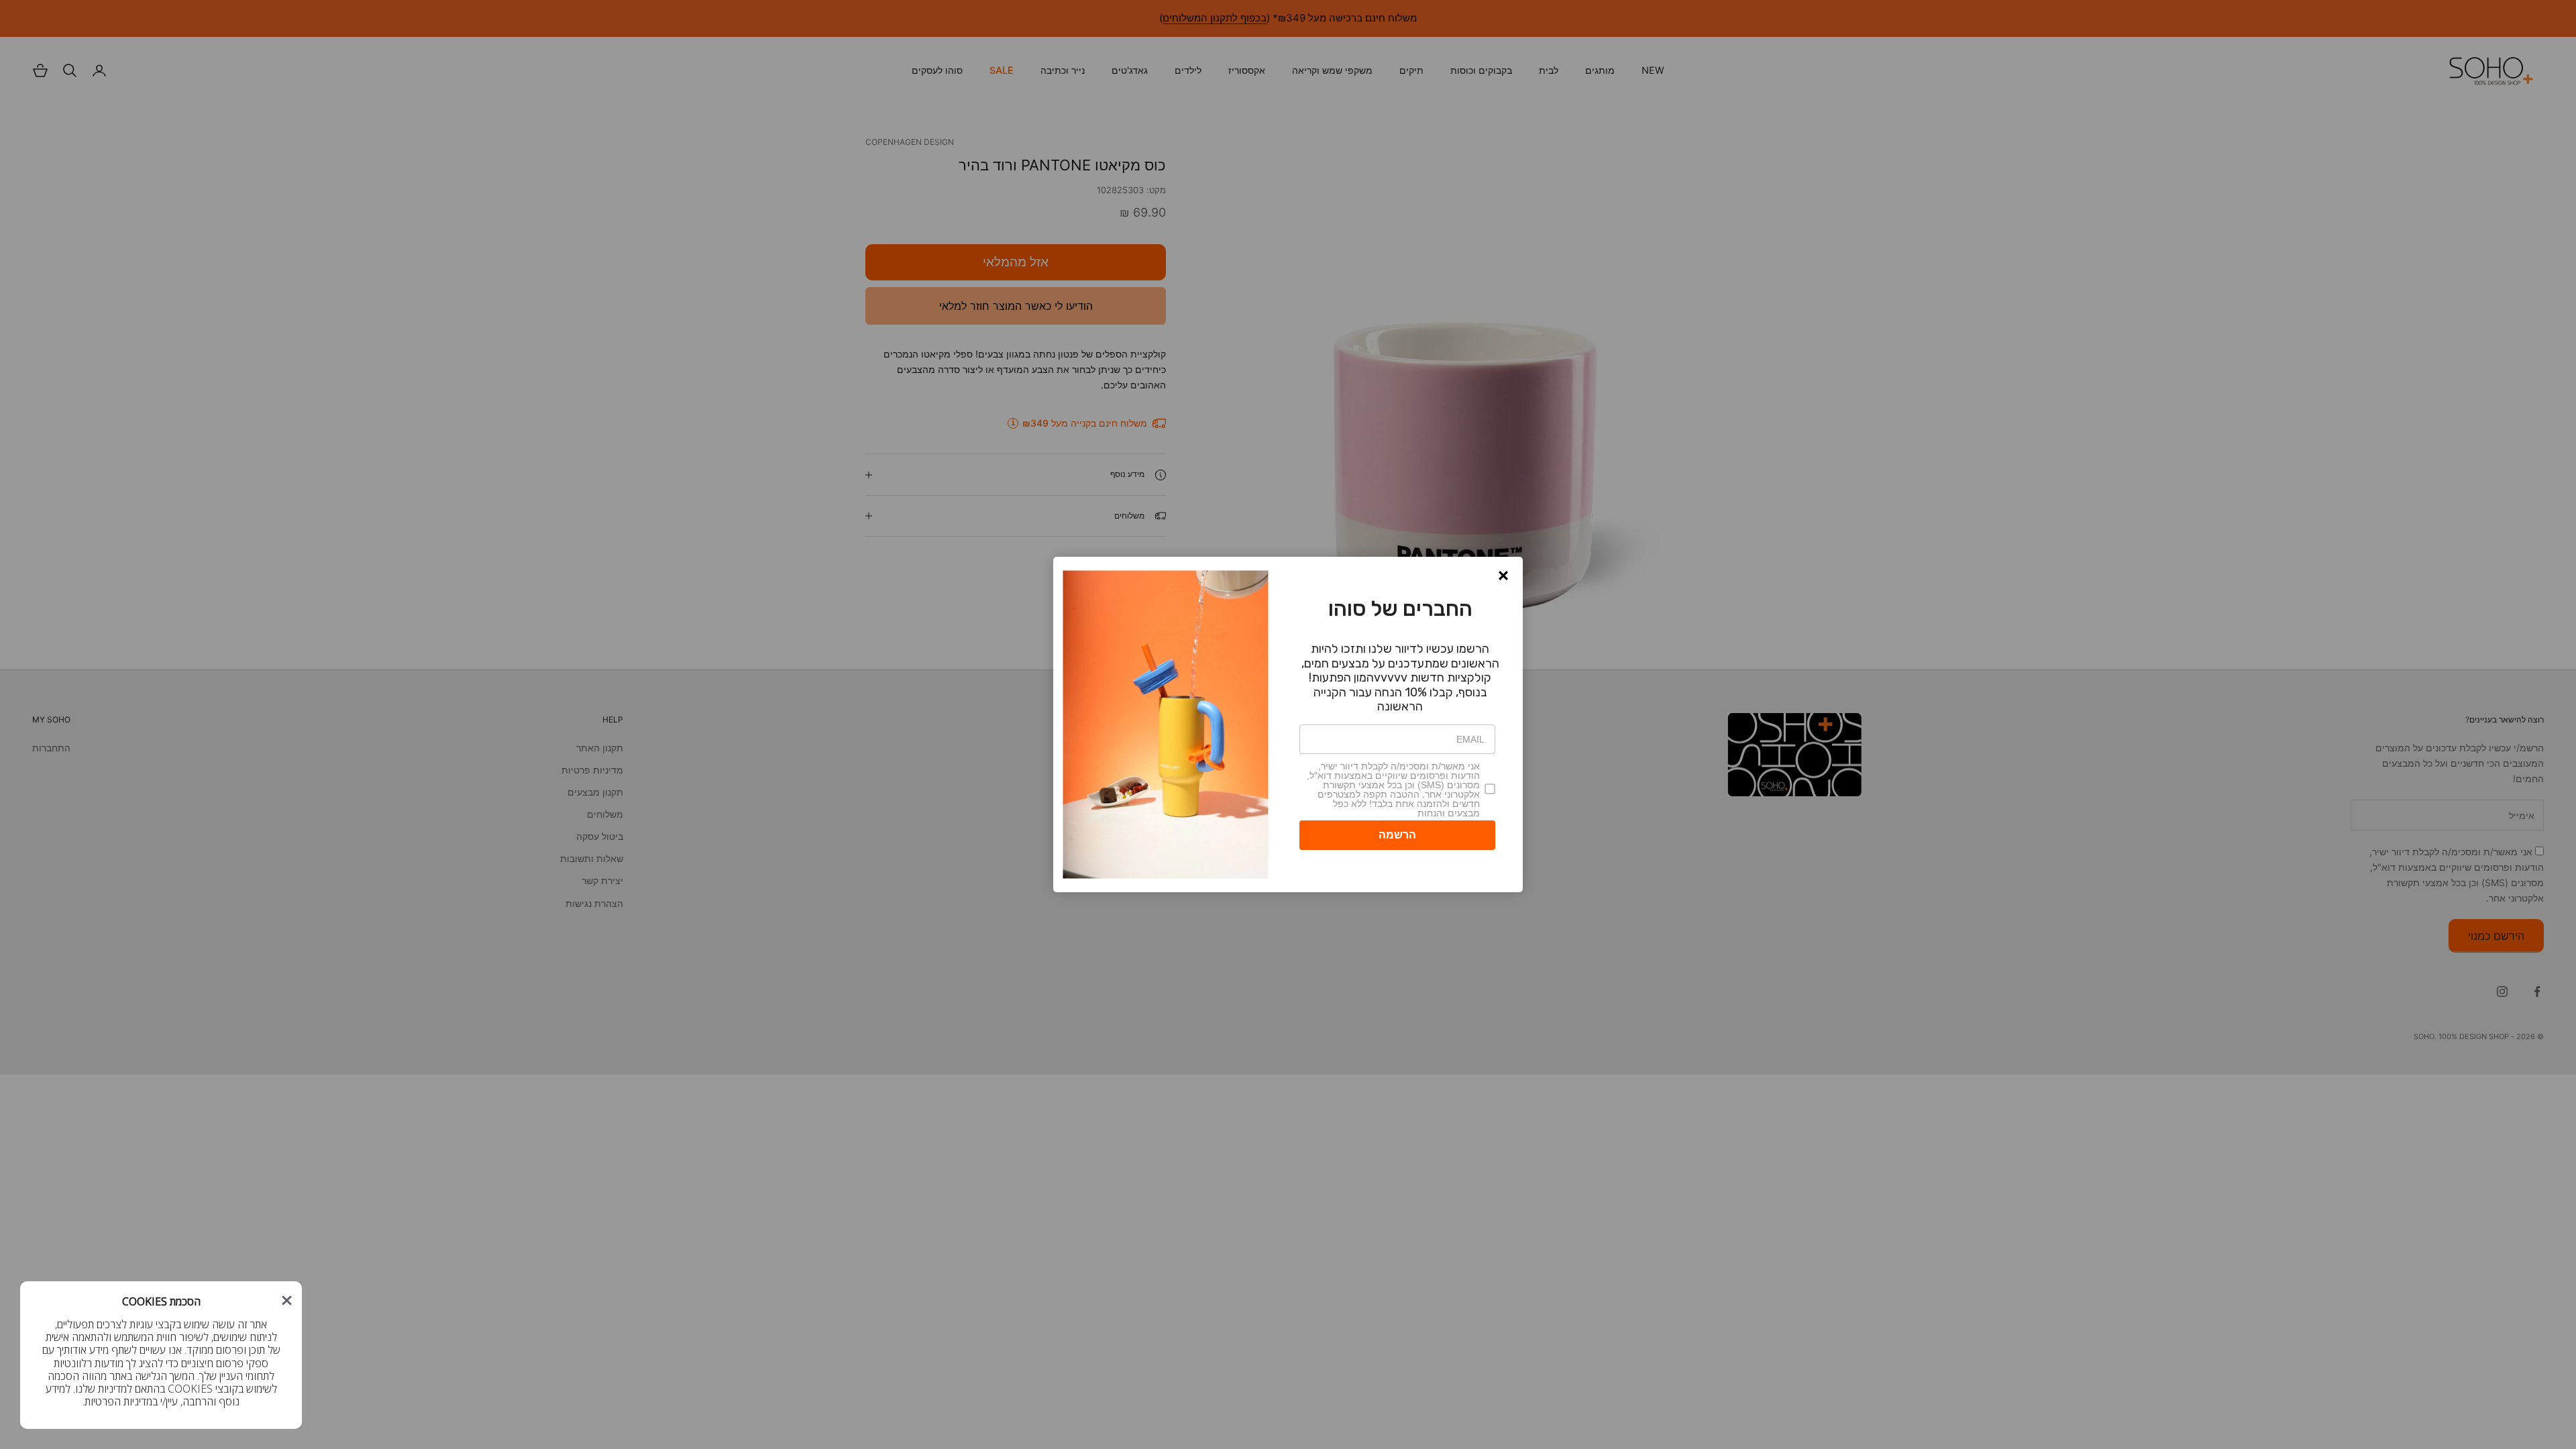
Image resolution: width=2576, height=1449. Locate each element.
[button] (1503, 576)
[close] (287, 1300)
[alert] (1288, 724)
